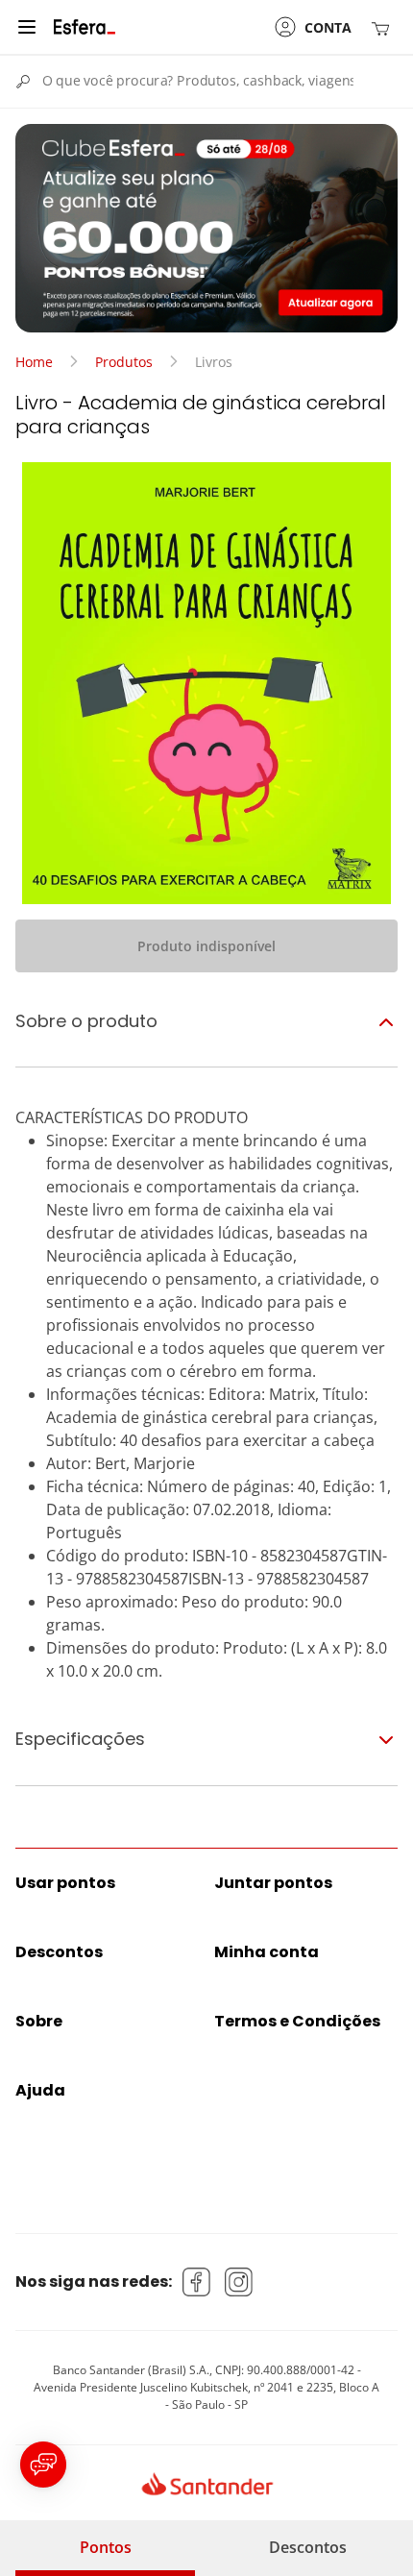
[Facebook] (197, 2282)
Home (34, 362)
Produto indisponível (206, 946)
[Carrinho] (384, 27)
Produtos (124, 362)
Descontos (308, 2547)
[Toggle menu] (27, 27)
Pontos (106, 2547)
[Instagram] (239, 2282)
